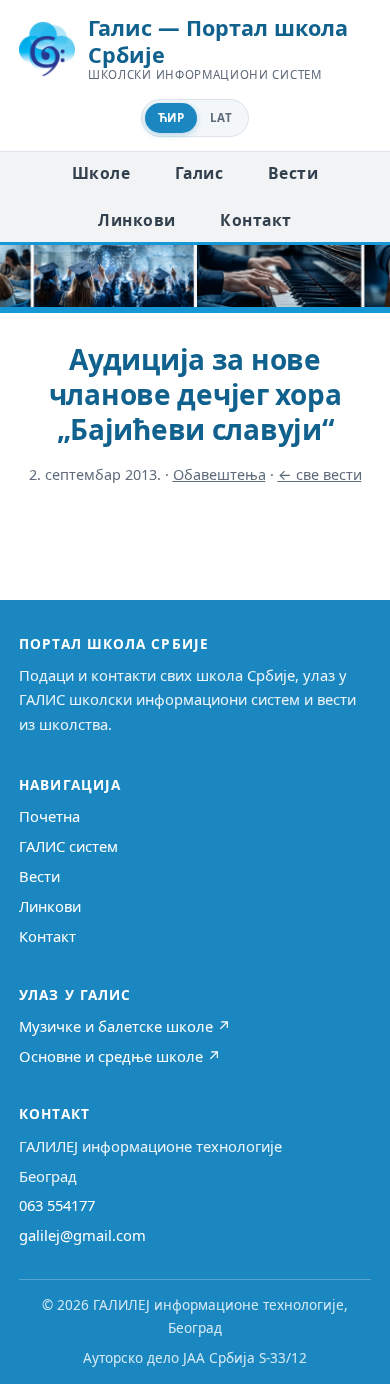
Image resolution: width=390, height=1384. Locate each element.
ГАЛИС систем (68, 846)
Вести (293, 173)
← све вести (320, 474)
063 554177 (57, 1205)
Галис (199, 173)
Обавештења (219, 474)
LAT (221, 117)
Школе (101, 173)
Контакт (255, 220)
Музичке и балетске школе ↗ (125, 1026)
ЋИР (171, 117)
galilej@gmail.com (82, 1235)
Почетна (49, 816)
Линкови (136, 220)
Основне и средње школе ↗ (120, 1056)
